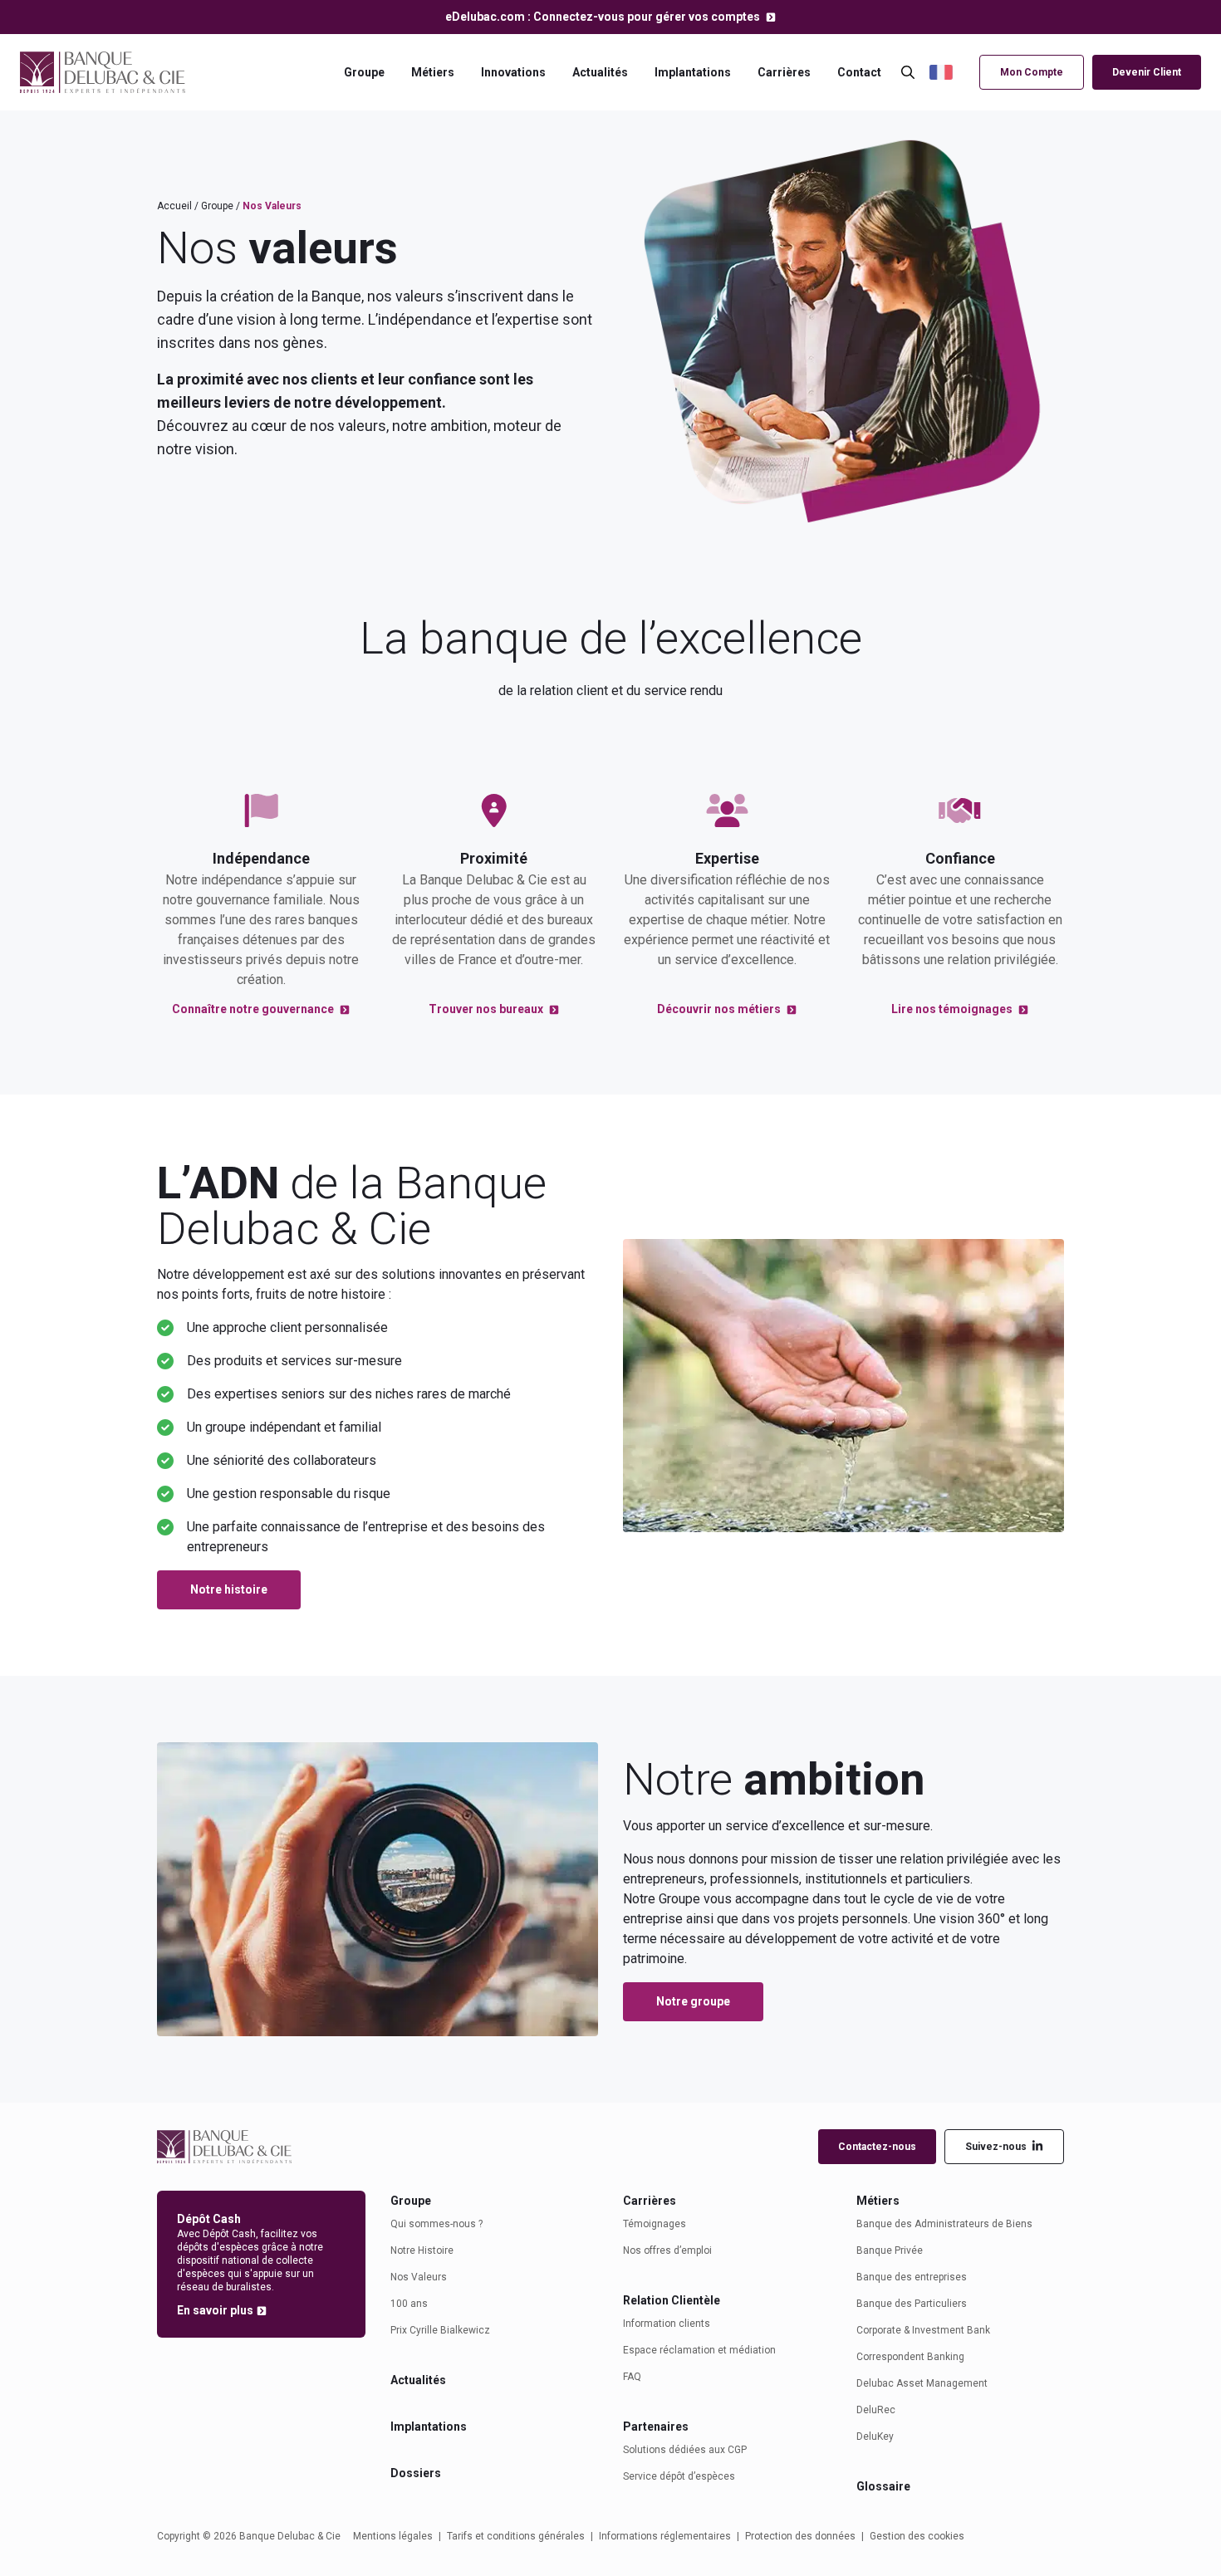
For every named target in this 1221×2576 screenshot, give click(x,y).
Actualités (600, 72)
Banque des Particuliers (912, 2304)
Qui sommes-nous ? (436, 2224)
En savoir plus (215, 2310)
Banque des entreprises (912, 2277)
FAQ (632, 2377)
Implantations (693, 72)
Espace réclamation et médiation (699, 2350)
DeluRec (876, 2410)
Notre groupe (693, 2001)
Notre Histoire (422, 2250)
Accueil (174, 206)
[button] (950, 73)
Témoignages (655, 2224)
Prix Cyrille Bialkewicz (440, 2330)
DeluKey (875, 2436)
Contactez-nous (877, 2147)
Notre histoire (229, 1589)
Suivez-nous (996, 2147)
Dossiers (416, 2473)
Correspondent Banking (910, 2357)
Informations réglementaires (665, 2536)
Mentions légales (393, 2536)
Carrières (784, 72)
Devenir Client (1147, 72)
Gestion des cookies (917, 2536)
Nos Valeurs (419, 2277)
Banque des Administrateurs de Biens (944, 2224)
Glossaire (883, 2486)
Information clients (667, 2324)
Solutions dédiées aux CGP (685, 2450)
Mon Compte (1032, 72)
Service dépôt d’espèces (679, 2476)
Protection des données (800, 2536)
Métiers (433, 72)
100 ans (409, 2304)
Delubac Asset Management (922, 2383)
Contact (859, 72)
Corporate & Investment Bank (923, 2330)
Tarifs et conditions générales (516, 2536)
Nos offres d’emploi (667, 2250)
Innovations (513, 72)
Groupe (364, 72)
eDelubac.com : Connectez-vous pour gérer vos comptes (604, 17)
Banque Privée (890, 2250)
